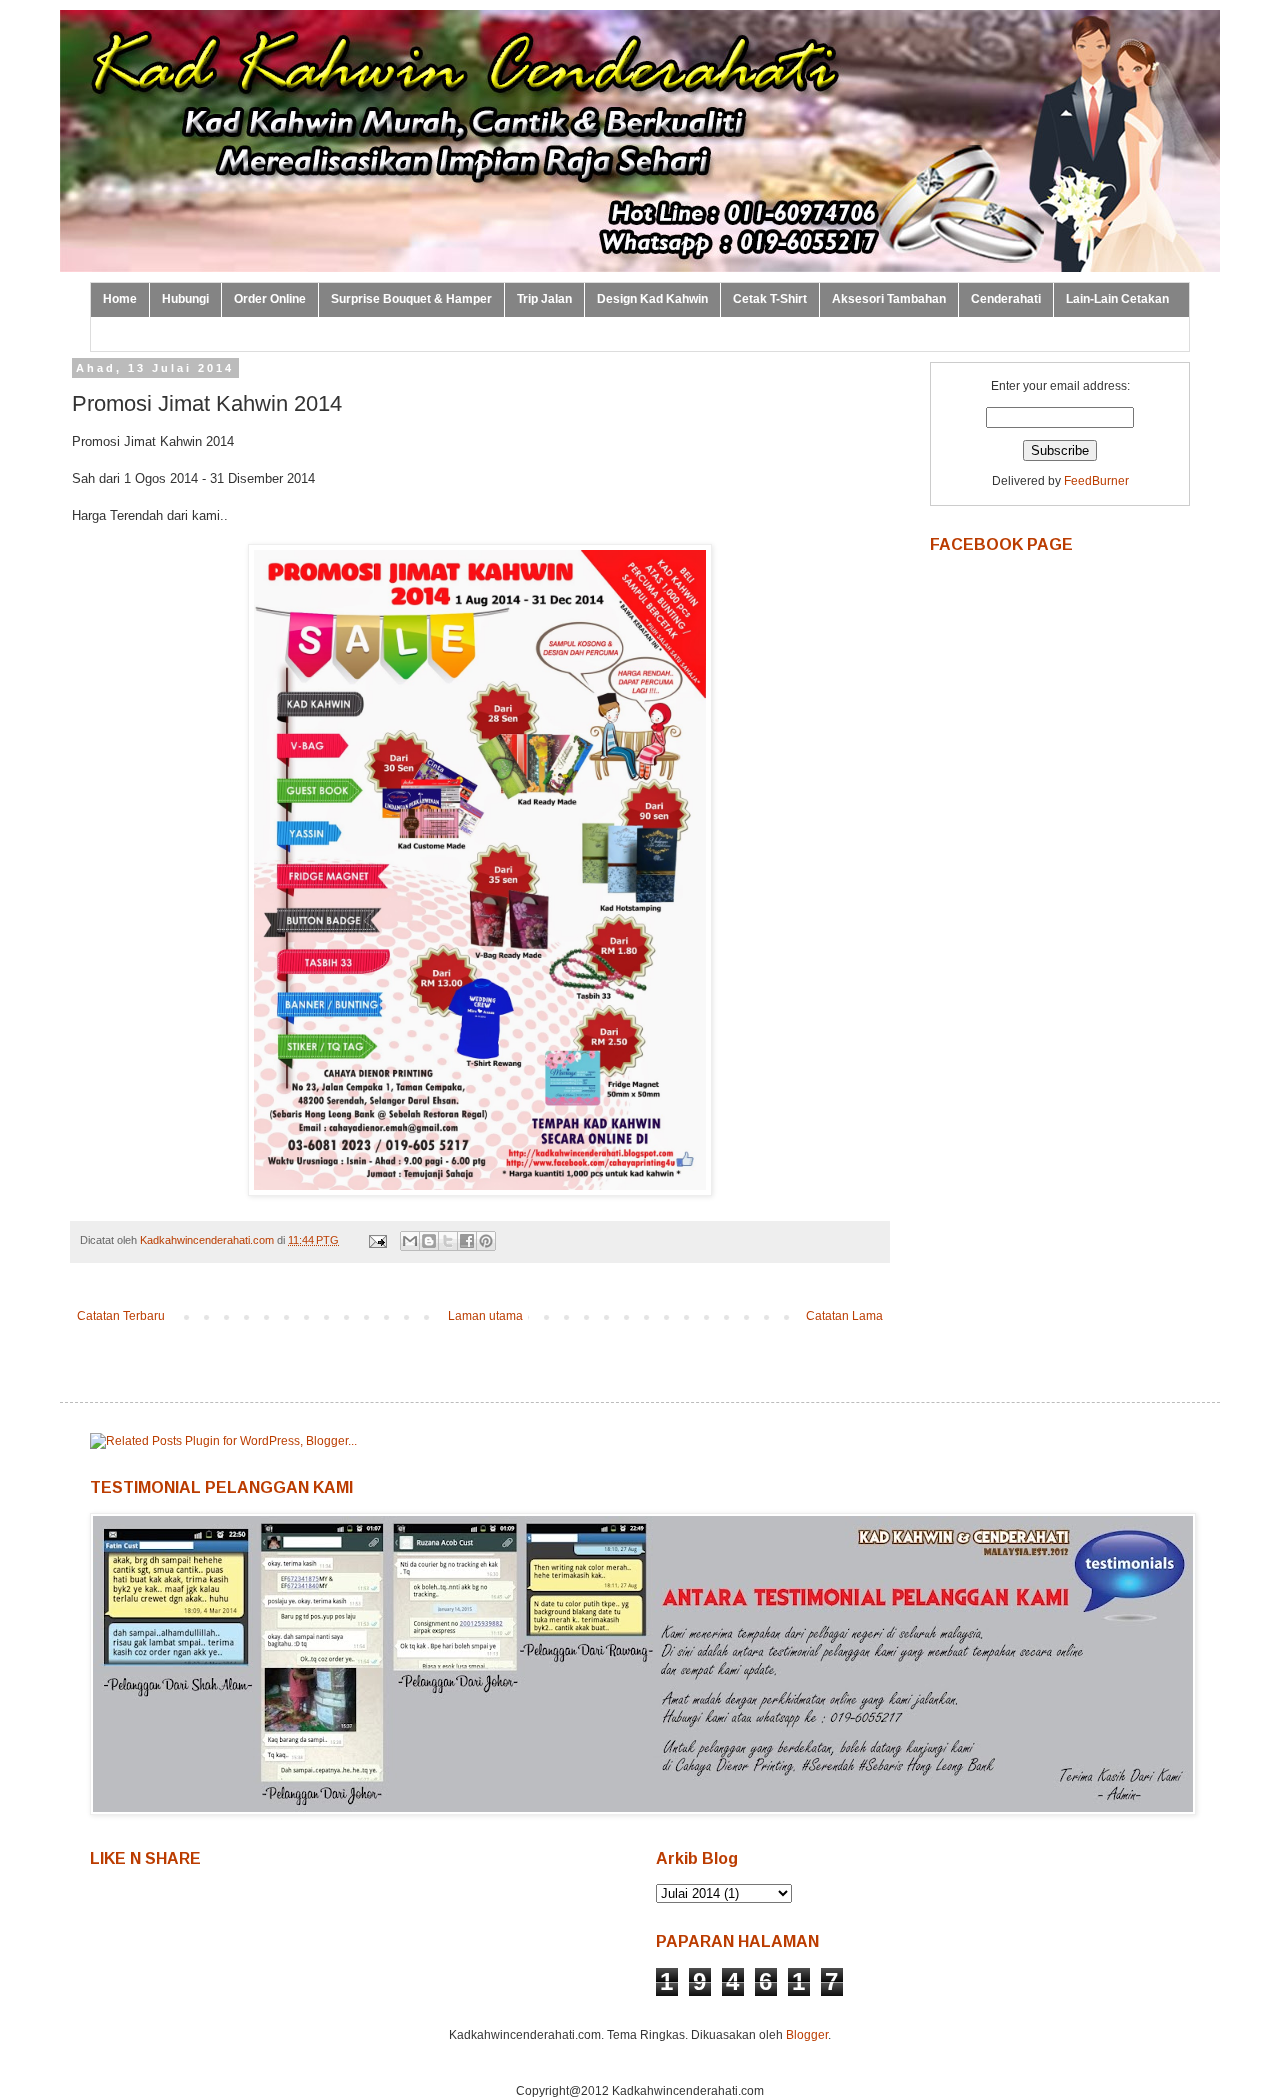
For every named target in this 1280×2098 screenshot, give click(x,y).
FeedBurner (1096, 481)
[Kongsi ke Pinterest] (486, 1241)
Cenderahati (1006, 299)
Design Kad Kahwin (652, 299)
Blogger (807, 2035)
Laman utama (485, 1316)
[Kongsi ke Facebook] (467, 1241)
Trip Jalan (544, 299)
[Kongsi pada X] (448, 1241)
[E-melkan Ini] (410, 1241)
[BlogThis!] (429, 1241)
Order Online (270, 299)
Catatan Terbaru (121, 1316)
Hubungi (185, 299)
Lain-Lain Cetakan (1117, 299)
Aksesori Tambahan (889, 299)
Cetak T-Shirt (770, 299)
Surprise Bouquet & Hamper (411, 299)
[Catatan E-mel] (377, 1240)
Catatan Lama (844, 1316)
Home (120, 299)
